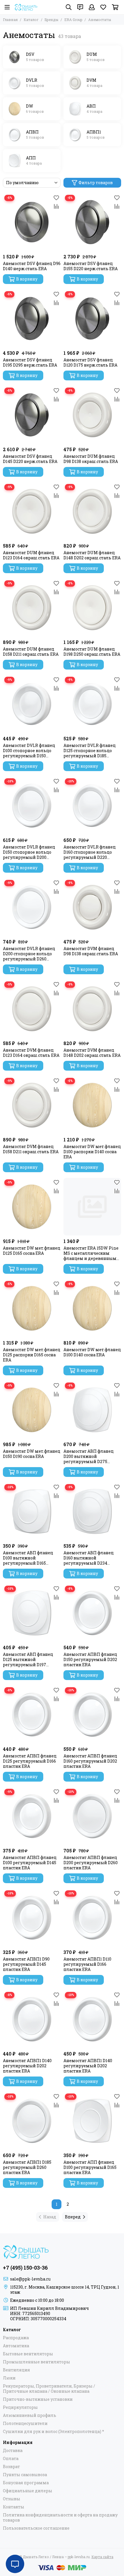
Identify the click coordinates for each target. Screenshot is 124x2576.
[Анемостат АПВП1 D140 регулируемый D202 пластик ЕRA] (32, 2019)
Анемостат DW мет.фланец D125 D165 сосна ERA (32, 1251)
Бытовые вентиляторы (28, 2354)
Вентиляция (16, 2370)
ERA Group (73, 20)
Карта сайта (102, 2557)
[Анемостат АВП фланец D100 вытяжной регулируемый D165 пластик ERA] (32, 1511)
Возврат (11, 2467)
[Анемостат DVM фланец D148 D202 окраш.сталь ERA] (92, 1009)
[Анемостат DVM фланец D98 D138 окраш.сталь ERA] (92, 907)
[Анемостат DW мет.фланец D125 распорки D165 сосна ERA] (32, 1308)
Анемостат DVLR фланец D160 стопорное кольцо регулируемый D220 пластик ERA (90, 852)
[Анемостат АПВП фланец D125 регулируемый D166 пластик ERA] (32, 1715)
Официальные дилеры (28, 2491)
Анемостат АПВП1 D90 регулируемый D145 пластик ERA (26, 1964)
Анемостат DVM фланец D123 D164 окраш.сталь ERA (31, 1053)
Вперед (73, 2217)
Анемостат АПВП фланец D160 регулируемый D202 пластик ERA (90, 1761)
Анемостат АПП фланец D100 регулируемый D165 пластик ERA (90, 2167)
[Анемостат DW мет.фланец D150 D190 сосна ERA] (32, 1410)
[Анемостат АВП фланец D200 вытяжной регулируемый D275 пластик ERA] (92, 1410)
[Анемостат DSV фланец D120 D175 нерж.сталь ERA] (92, 319)
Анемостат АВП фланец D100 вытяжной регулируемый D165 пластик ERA (28, 1558)
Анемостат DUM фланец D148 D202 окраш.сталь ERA (92, 555)
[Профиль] (92, 7)
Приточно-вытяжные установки (38, 2399)
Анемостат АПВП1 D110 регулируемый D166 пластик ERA (87, 1964)
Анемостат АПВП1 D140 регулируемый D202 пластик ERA (88, 2066)
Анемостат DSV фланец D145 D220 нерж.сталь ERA (30, 459)
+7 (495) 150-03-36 (25, 2268)
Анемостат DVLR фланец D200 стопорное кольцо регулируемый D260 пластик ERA (29, 954)
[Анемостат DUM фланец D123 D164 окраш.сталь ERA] (32, 511)
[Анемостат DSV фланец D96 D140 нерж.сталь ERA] (32, 222)
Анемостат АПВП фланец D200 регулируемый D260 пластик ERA (91, 1863)
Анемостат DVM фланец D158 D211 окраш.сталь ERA (31, 1149)
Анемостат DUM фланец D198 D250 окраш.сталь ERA (92, 652)
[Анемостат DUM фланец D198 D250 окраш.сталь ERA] (92, 608)
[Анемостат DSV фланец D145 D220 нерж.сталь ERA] (32, 415)
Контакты (14, 2507)
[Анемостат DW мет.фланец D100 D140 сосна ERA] (92, 1308)
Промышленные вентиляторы (36, 2362)
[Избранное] (56, 198)
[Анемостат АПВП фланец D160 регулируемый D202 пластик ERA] (92, 1715)
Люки (9, 2378)
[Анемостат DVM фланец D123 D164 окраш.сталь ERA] (32, 1009)
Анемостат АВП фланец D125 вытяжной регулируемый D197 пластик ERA (28, 1660)
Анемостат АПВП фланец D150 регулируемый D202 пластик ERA (90, 1660)
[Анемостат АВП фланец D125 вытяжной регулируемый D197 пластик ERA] (32, 1613)
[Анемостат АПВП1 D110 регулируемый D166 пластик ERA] (92, 1918)
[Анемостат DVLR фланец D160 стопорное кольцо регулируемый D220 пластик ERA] (92, 806)
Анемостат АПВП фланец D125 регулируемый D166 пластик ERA (30, 1761)
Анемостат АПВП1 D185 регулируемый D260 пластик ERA (27, 2167)
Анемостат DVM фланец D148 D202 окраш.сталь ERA (92, 1053)
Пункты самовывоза (25, 2475)
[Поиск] (69, 7)
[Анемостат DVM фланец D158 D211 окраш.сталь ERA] (32, 1105)
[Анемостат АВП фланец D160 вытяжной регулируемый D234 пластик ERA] (92, 1511)
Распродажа (16, 2338)
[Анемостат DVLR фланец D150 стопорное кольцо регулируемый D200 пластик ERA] (32, 806)
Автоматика (16, 2346)
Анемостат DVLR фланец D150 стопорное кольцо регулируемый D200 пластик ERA (29, 852)
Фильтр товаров (96, 183)
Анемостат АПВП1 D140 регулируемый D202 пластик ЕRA (27, 2066)
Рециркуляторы (20, 2407)
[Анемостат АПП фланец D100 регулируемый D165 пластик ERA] (92, 2121)
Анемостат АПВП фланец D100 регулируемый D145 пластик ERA (30, 1863)
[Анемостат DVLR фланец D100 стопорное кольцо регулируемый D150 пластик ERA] (32, 704)
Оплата (11, 2459)
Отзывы (12, 2499)
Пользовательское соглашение (36, 2528)
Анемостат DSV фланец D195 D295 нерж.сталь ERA (30, 363)
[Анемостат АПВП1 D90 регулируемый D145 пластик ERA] (32, 1918)
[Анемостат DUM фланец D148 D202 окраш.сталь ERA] (92, 511)
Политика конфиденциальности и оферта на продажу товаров (60, 2518)
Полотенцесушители (25, 2424)
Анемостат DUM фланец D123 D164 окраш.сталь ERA (31, 555)
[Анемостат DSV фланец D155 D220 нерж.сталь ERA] (92, 222)
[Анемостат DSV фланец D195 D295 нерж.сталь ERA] (32, 319)
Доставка (13, 2451)
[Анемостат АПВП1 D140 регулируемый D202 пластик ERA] (92, 2019)
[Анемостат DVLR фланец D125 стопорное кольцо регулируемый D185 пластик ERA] (92, 704)
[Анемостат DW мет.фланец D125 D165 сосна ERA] (32, 1207)
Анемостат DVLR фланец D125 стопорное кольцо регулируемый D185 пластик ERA (90, 751)
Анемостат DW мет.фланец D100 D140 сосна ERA (92, 1352)
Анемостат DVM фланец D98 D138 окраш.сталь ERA (91, 951)
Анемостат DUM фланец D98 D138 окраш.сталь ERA (91, 459)
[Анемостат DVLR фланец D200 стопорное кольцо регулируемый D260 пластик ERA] (32, 907)
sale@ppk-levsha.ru (30, 2279)
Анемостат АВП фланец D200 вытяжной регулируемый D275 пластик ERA (89, 1456)
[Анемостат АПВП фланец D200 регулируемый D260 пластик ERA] (92, 1816)
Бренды (51, 20)
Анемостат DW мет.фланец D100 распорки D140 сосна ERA (92, 1152)
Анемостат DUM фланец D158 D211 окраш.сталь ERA (31, 652)
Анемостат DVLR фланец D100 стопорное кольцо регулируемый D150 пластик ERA (29, 751)
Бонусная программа (26, 2483)
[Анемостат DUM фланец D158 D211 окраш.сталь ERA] (32, 608)
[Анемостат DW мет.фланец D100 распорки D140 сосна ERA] (92, 1105)
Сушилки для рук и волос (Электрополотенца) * (53, 2432)
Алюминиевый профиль (30, 2415)
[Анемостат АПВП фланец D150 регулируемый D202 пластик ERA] (92, 1613)
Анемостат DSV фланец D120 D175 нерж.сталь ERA (90, 363)
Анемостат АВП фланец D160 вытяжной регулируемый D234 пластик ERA (89, 1558)
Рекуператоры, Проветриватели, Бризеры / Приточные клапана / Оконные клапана (49, 2389)
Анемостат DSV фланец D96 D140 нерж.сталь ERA (32, 266)
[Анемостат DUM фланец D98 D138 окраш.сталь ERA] (92, 415)
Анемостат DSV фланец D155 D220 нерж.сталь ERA (91, 266)
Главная (10, 20)
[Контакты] (80, 7)
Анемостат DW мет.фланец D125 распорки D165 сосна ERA (32, 1355)
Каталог (31, 20)
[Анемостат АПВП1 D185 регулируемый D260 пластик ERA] (32, 2121)
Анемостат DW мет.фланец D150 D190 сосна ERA (32, 1454)
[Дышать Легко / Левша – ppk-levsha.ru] (26, 7)
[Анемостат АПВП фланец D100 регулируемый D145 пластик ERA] (32, 1816)
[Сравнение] (56, 206)
